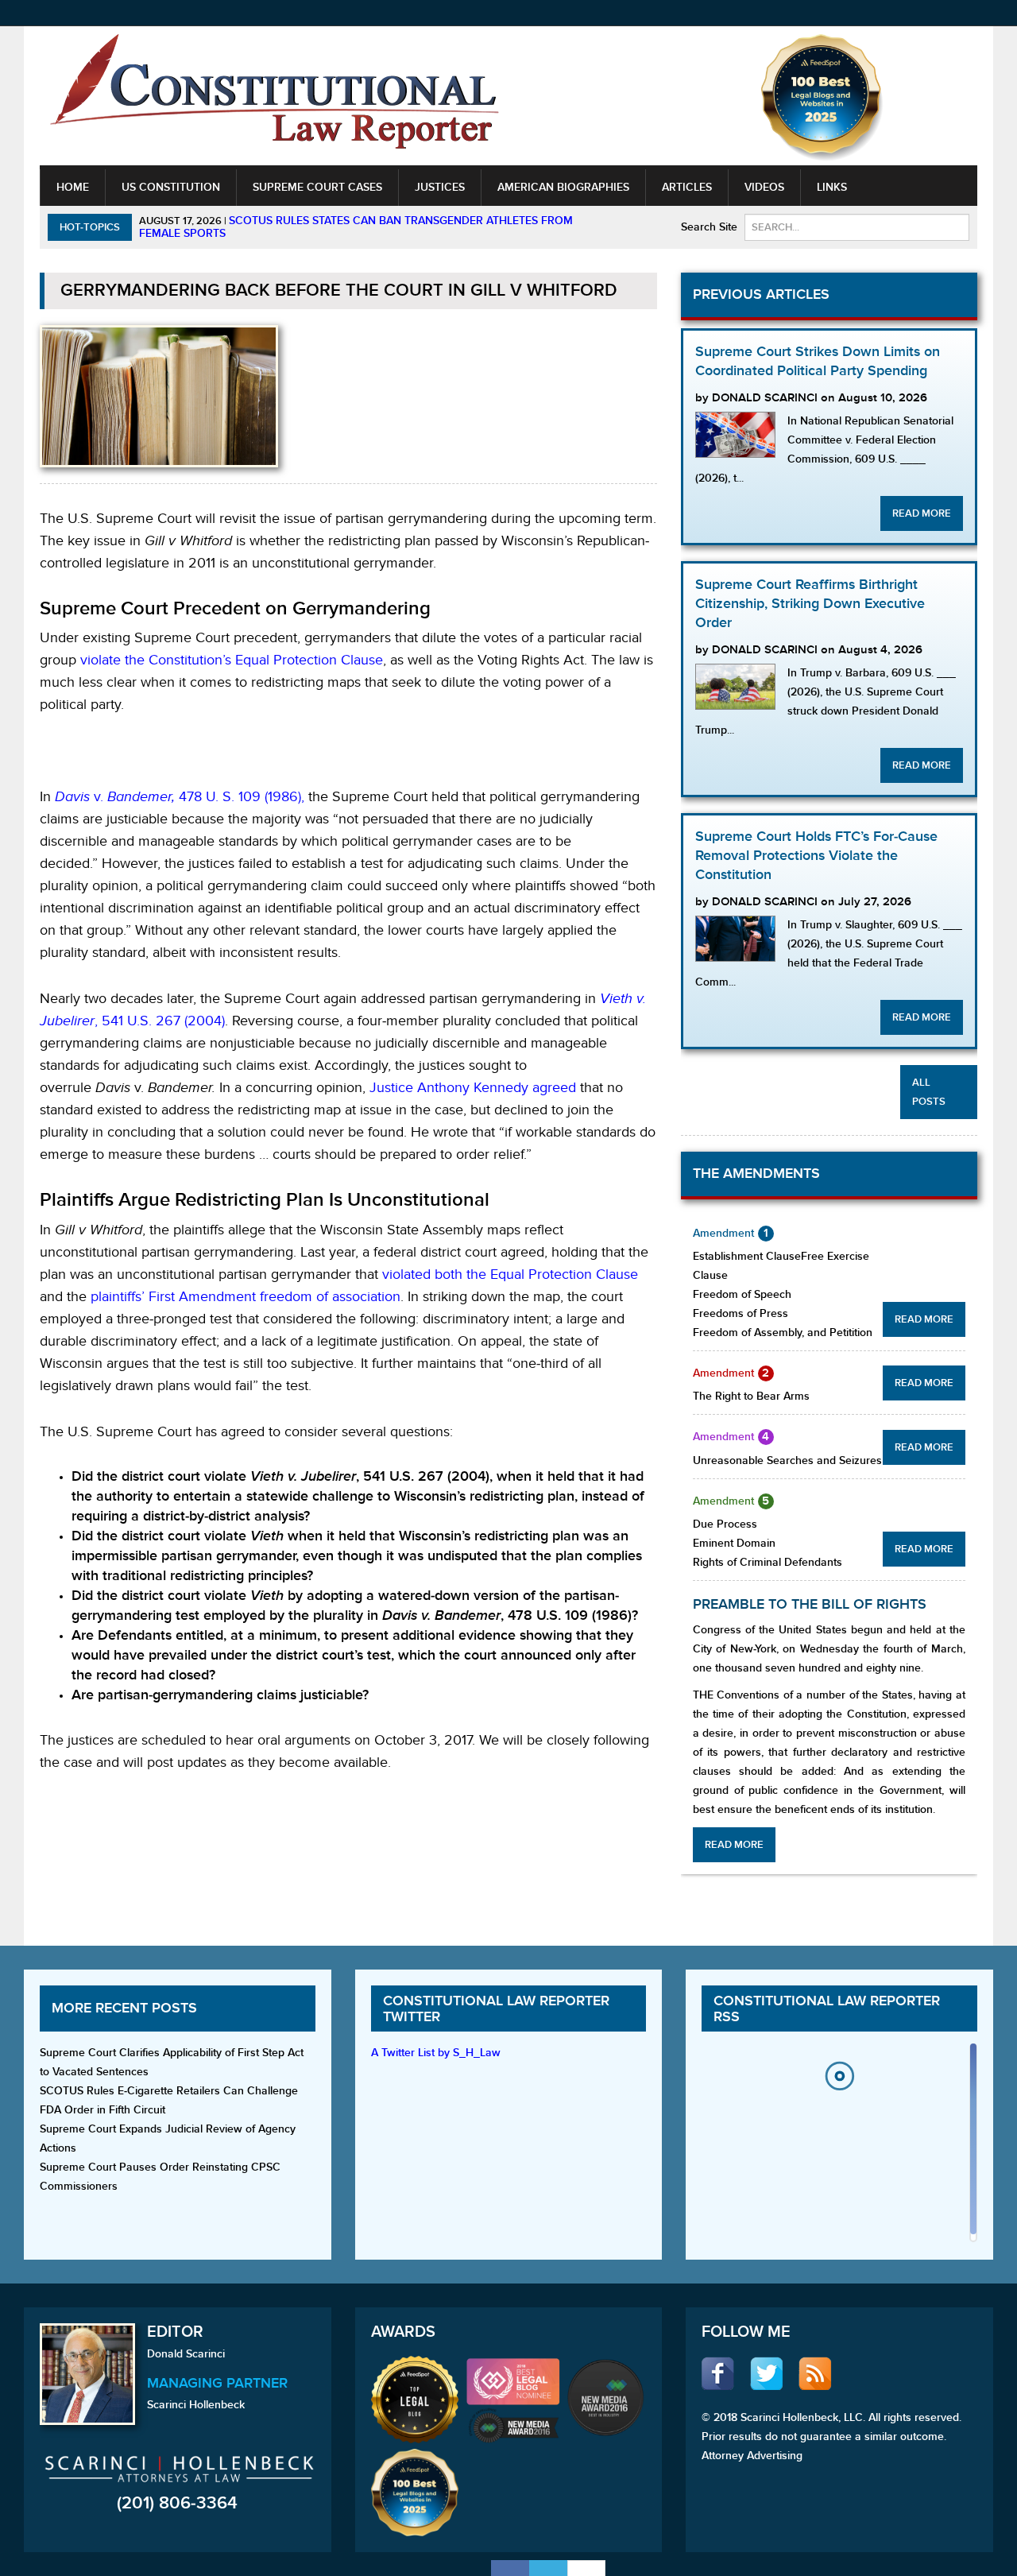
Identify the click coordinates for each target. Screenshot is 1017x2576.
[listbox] (839, 2146)
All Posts (929, 1092)
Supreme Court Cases (317, 187)
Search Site (709, 227)
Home (73, 187)
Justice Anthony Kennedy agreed (473, 1088)
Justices (440, 187)
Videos (764, 187)
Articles (687, 187)
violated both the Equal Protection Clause (510, 1274)
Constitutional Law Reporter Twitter (496, 2009)
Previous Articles (761, 294)
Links (832, 187)
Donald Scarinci (186, 2354)
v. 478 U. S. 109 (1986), (180, 797)
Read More (922, 513)
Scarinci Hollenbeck (196, 2405)
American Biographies (563, 187)
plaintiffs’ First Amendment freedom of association (246, 1297)
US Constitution (171, 187)
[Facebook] (510, 2568)
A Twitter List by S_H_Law (436, 2053)
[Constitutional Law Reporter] (274, 97)
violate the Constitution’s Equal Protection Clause (232, 660)
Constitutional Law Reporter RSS (827, 2009)
